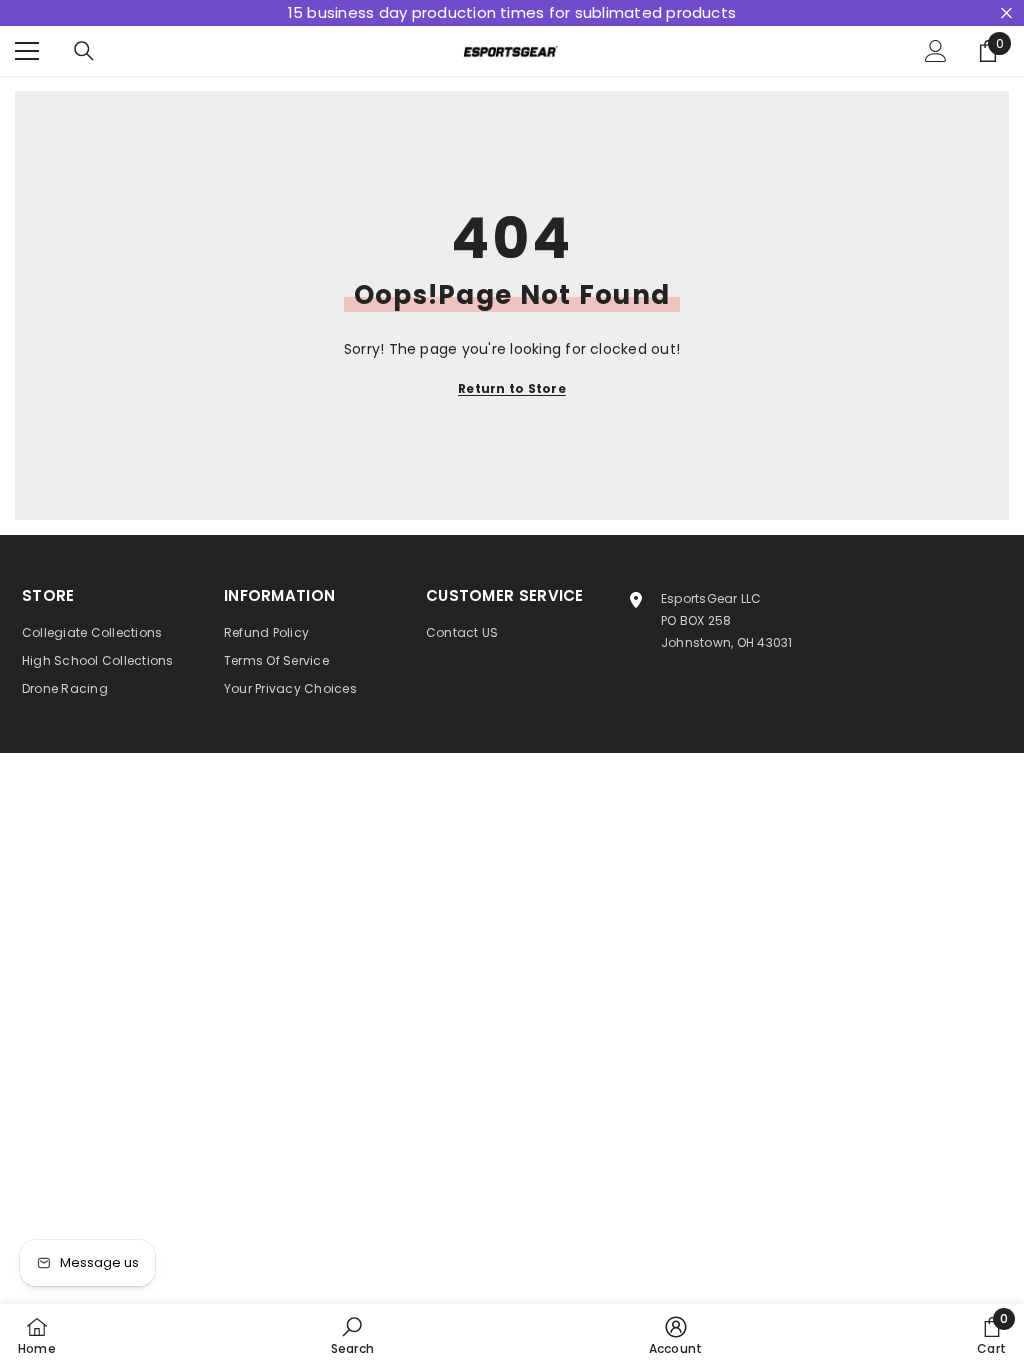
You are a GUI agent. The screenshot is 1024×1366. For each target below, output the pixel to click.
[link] (352, 1335)
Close (1006, 13)
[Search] (84, 51)
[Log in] (936, 51)
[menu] (27, 51)
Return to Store (512, 388)
